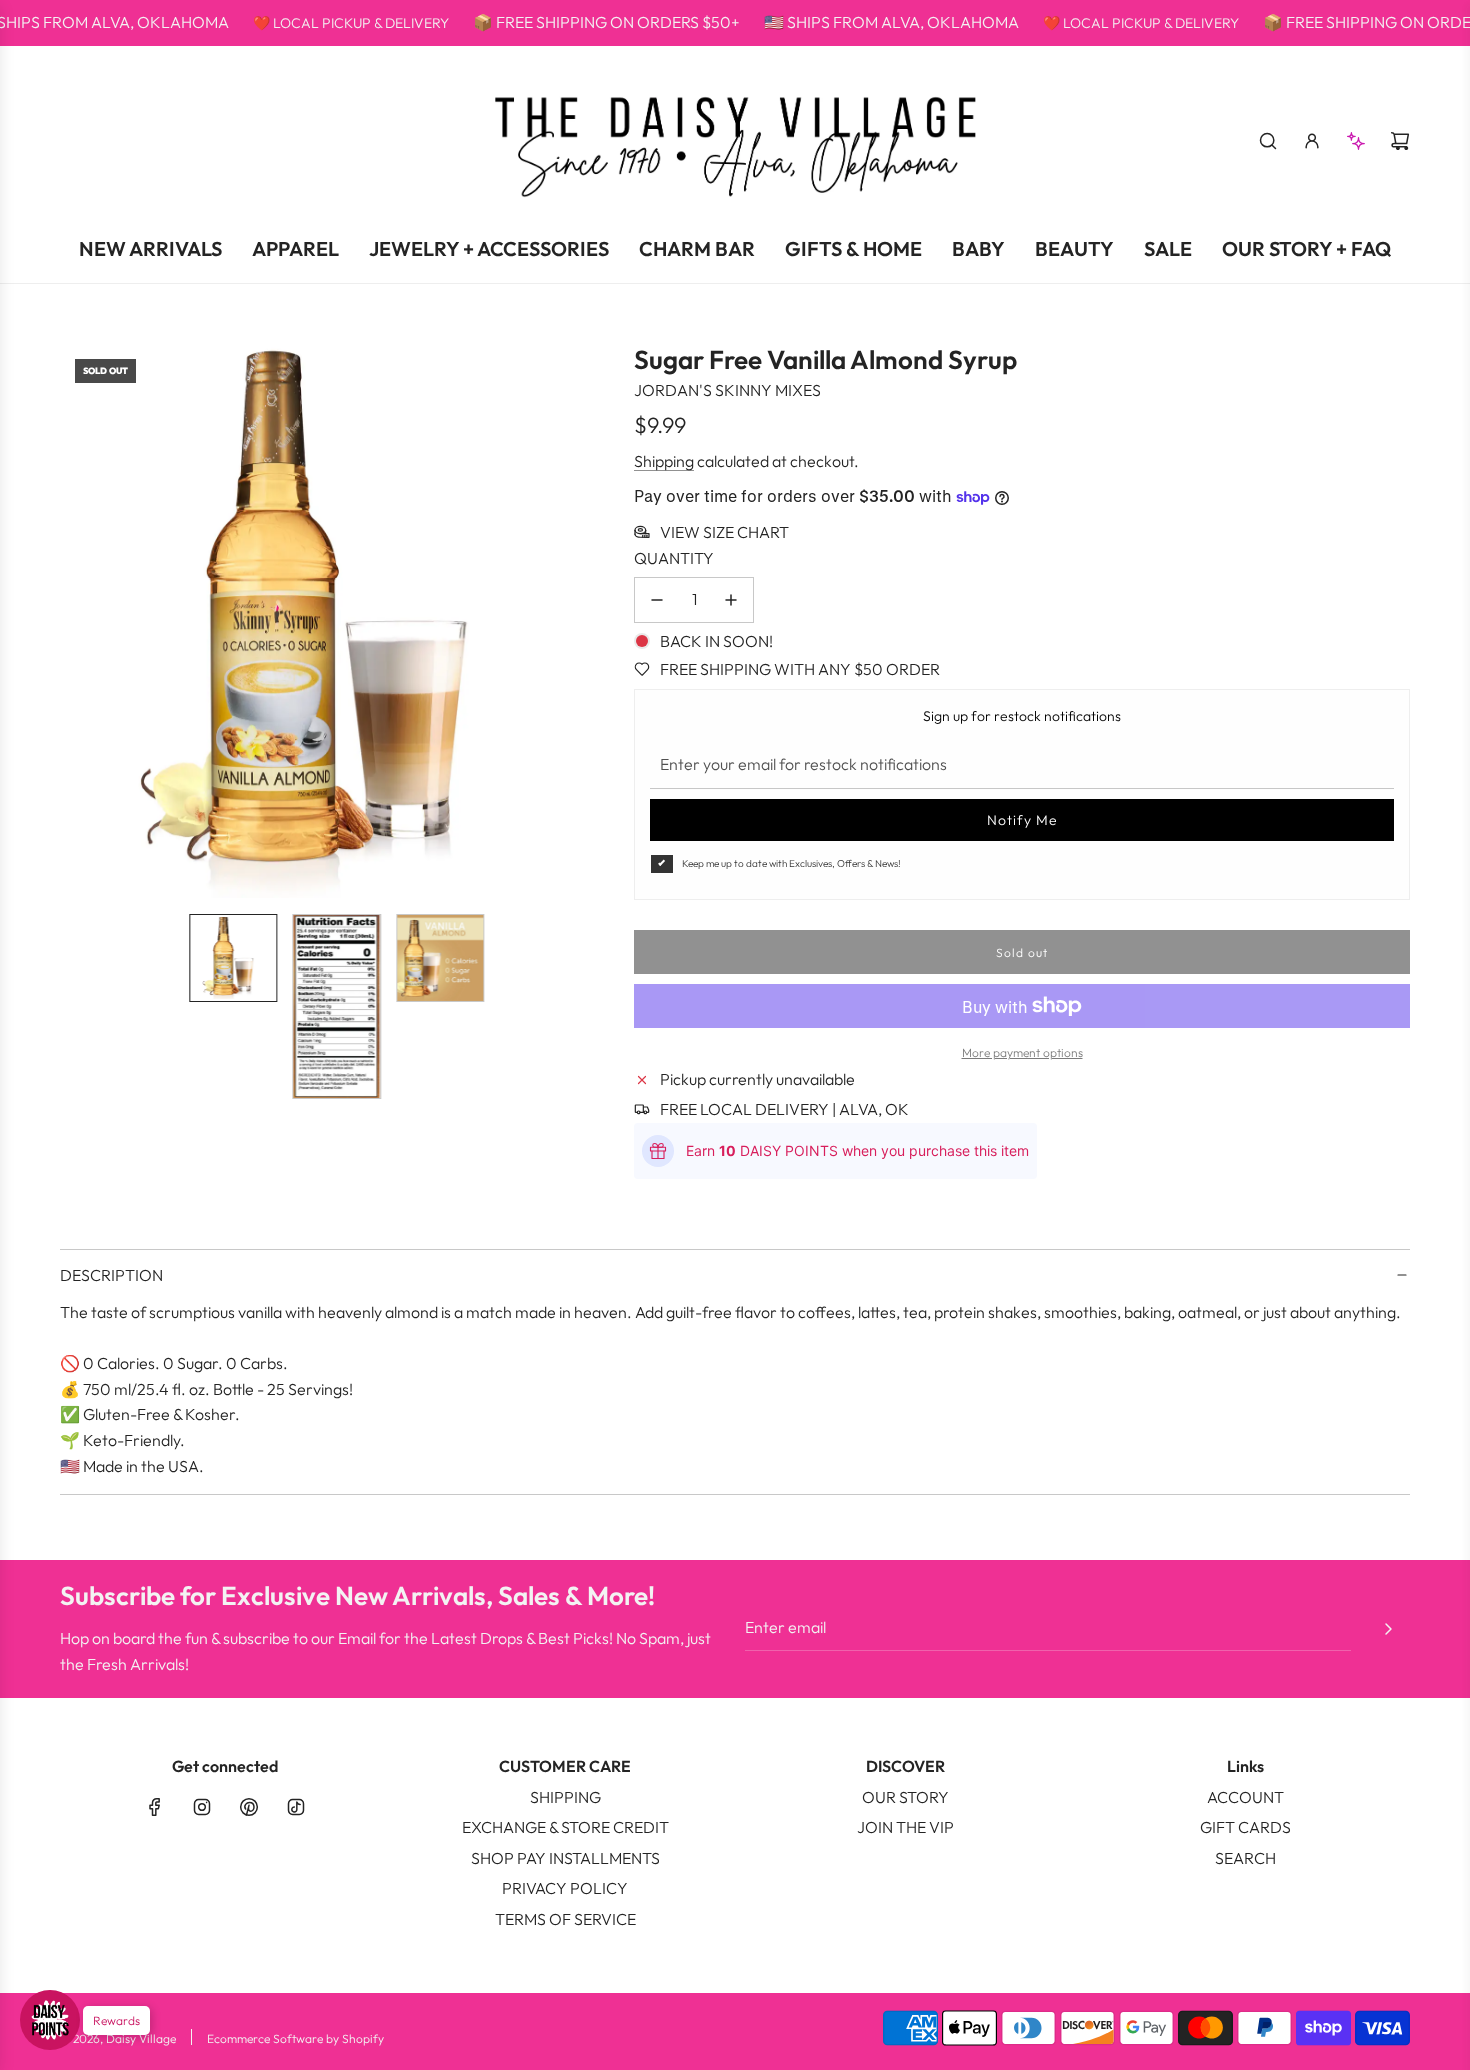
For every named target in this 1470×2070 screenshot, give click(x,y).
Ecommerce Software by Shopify (295, 2038)
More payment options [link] (1022, 1052)
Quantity (674, 558)
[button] (76, 621)
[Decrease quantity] (657, 600)
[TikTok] (296, 1807)
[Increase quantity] (731, 600)
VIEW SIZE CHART (724, 532)
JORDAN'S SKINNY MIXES (727, 390)
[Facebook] (155, 1807)
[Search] (1268, 141)
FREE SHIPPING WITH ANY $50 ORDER (800, 669)
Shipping (664, 461)
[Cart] (1400, 141)
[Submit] (1388, 1629)
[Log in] (1312, 141)
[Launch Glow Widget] (50, 2020)
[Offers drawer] (1356, 141)
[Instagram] (202, 1807)
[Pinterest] (249, 1807)
